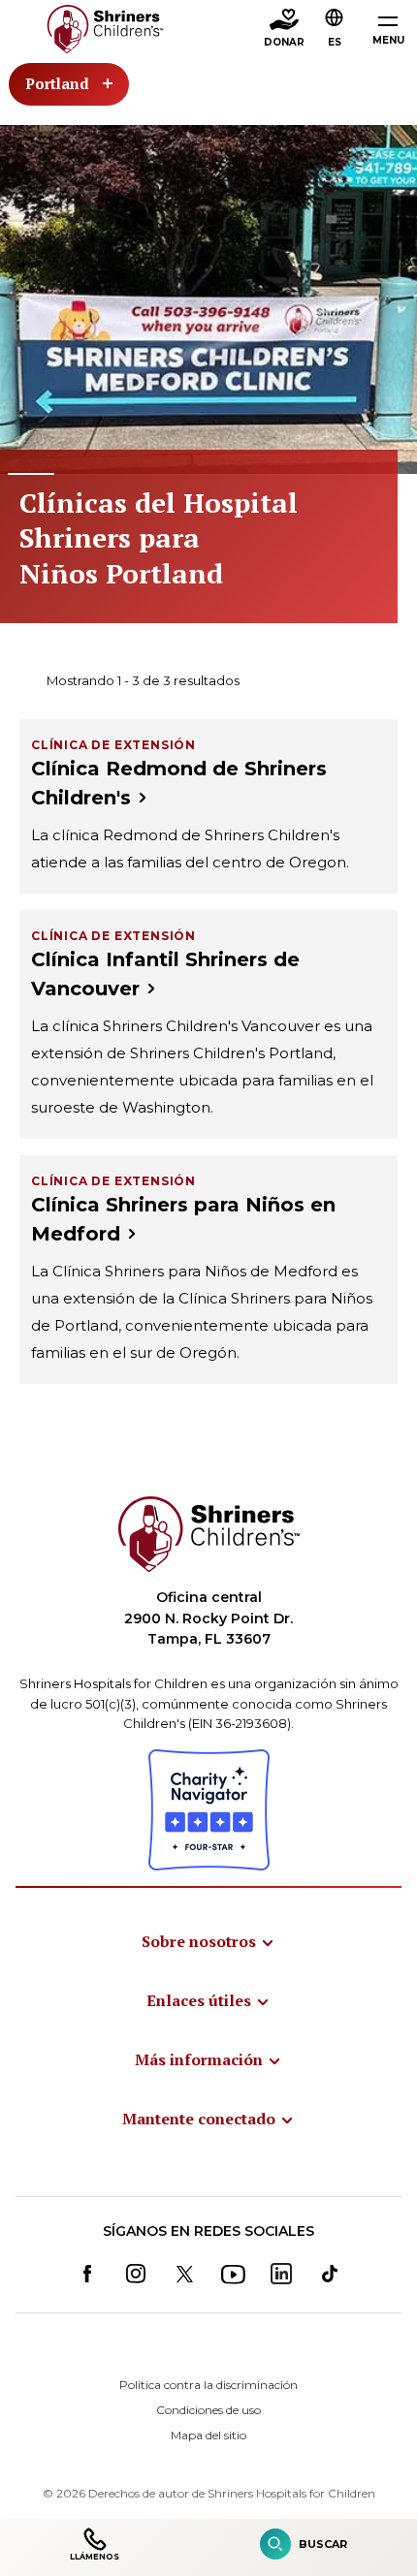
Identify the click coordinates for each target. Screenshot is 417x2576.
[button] (335, 30)
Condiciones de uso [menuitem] (208, 2410)
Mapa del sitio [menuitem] (208, 2435)
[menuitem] (208, 1941)
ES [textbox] (335, 42)
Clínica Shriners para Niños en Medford (183, 1219)
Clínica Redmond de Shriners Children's (179, 783)
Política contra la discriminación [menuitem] (208, 2385)
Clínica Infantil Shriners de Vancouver (165, 974)
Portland (57, 83)
